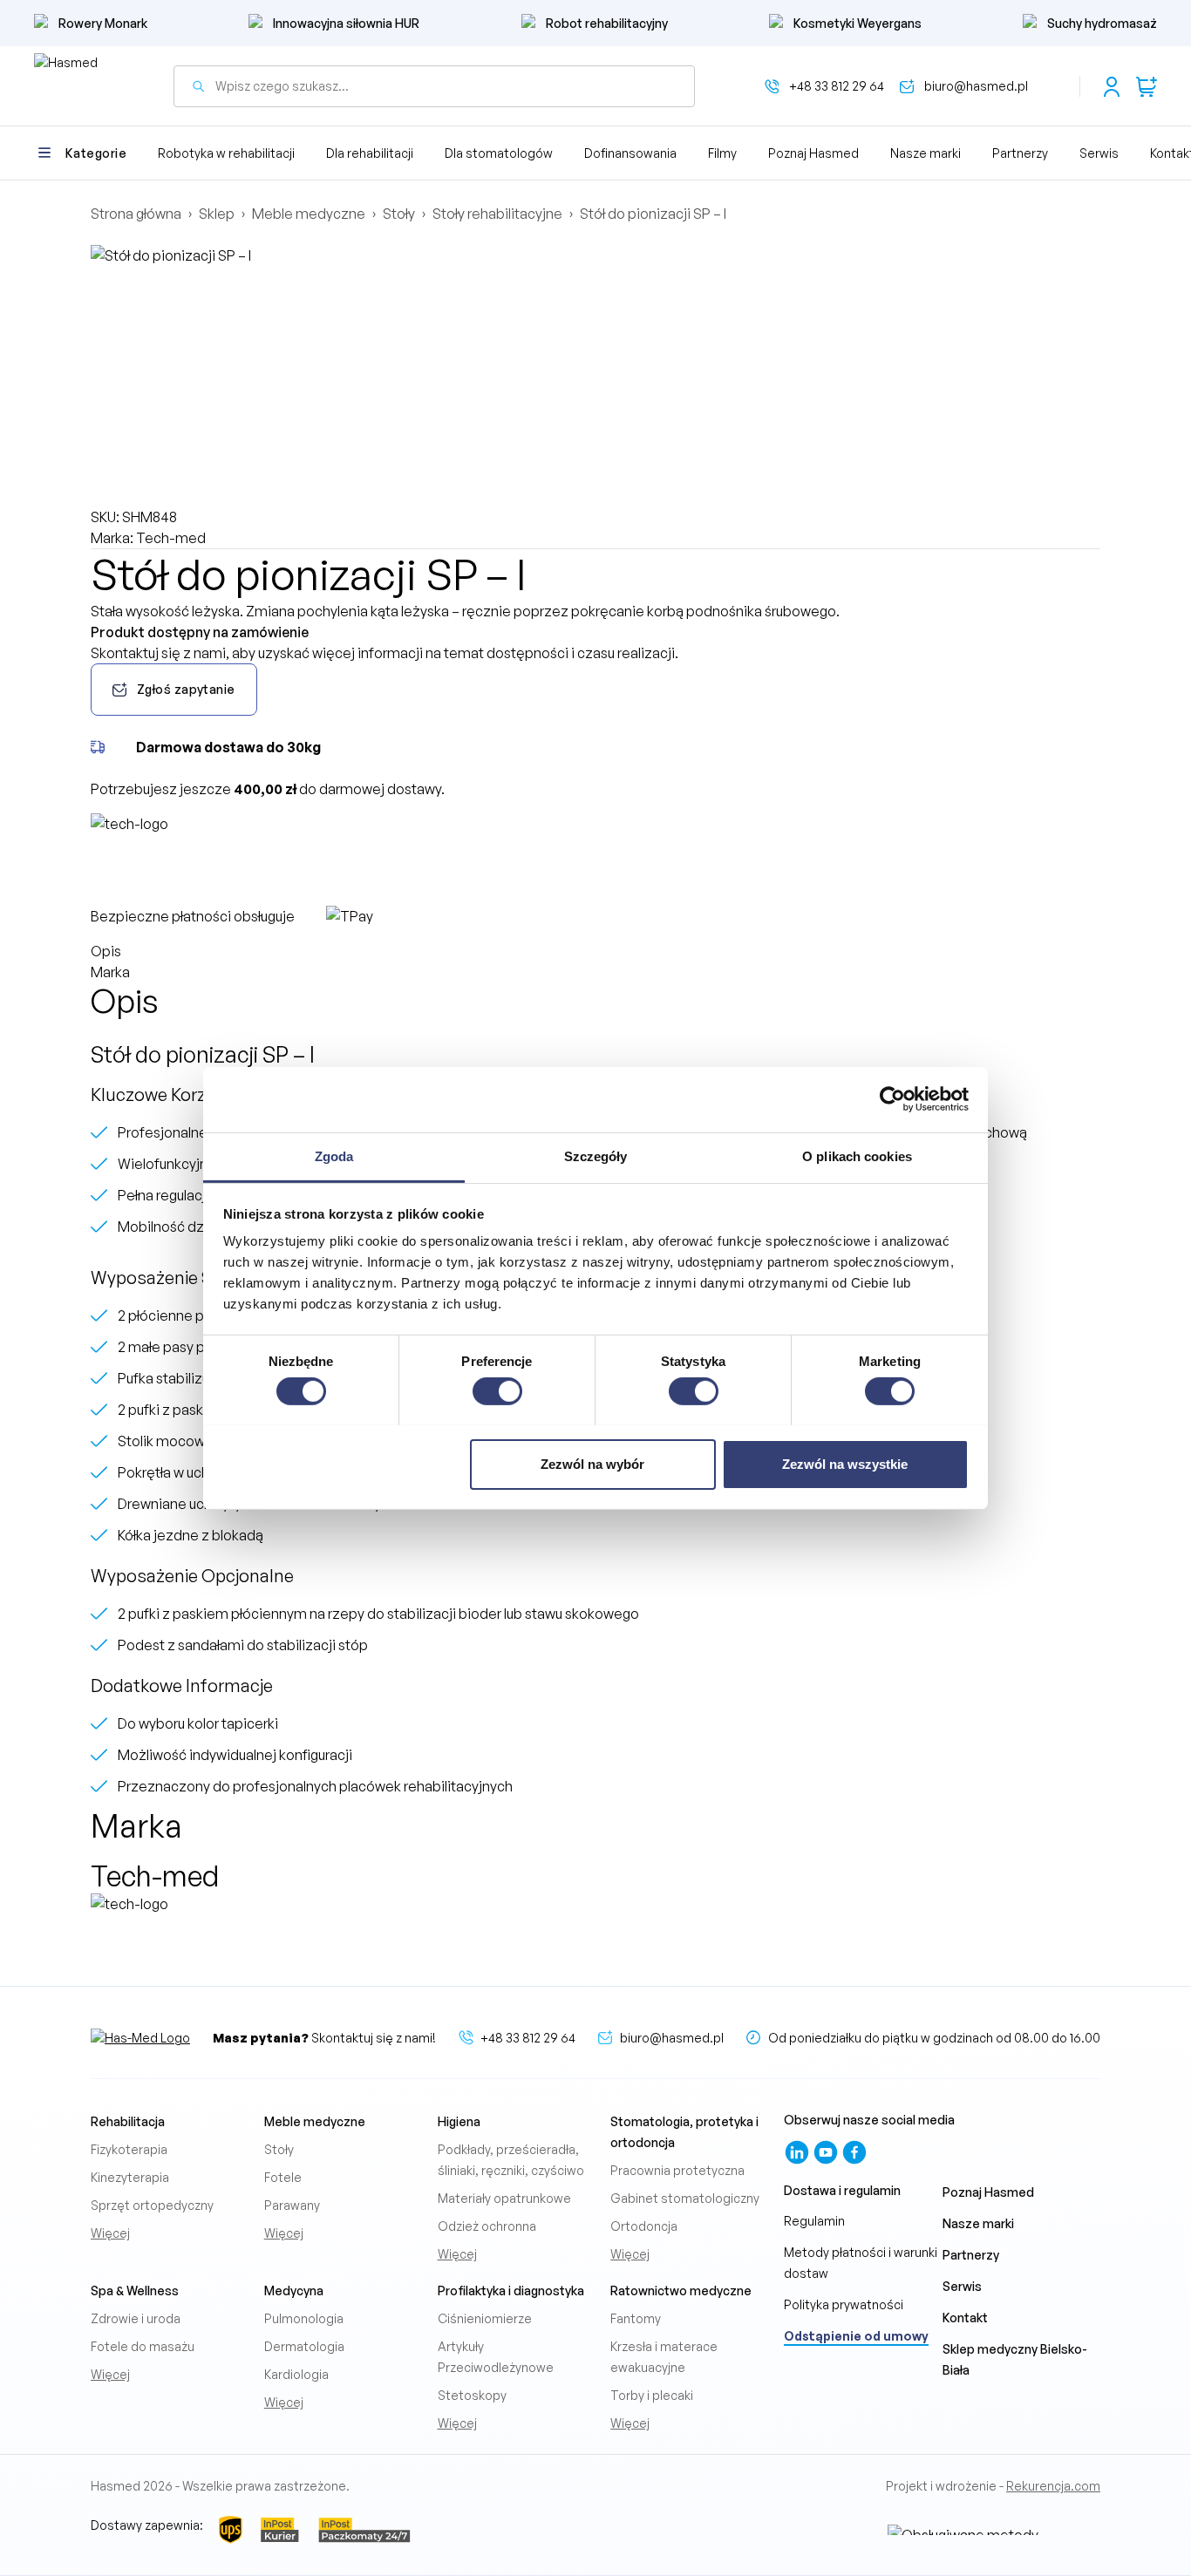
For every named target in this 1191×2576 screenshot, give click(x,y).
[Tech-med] (156, 860)
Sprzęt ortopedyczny (152, 2205)
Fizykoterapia (129, 2149)
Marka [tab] (110, 972)
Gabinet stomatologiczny (685, 2198)
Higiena (459, 2121)
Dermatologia (304, 2346)
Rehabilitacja (128, 2121)
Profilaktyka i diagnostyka (511, 2291)
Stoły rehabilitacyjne (497, 214)
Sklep (217, 214)
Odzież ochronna (487, 2226)
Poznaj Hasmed (813, 153)
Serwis (1099, 153)
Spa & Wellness (135, 2291)
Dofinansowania (630, 153)
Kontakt (965, 2318)
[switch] (497, 1391)
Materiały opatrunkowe (504, 2198)
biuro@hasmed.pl (976, 86)
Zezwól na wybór (592, 1463)
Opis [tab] (106, 951)
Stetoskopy (472, 2395)
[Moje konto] (1112, 86)
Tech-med (171, 538)
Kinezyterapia (130, 2177)
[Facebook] (854, 2161)
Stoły (399, 214)
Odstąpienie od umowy (856, 2336)
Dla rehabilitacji (370, 153)
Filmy (722, 153)
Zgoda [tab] (334, 1155)
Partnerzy (1020, 153)
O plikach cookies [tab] (857, 1155)
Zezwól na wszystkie (845, 1463)
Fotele (283, 2177)
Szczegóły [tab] (596, 1155)
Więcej (110, 2233)
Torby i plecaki (652, 2395)
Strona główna (136, 214)
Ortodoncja (644, 2226)
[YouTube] (827, 2161)
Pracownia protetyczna (677, 2170)
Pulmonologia (304, 2318)
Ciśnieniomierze (485, 2318)
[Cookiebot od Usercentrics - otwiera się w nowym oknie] (892, 1099)
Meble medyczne (309, 214)
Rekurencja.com (1053, 2486)
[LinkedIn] (798, 2161)
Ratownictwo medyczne (681, 2291)
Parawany (292, 2205)
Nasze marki (926, 153)
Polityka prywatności (844, 2304)
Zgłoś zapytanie (186, 689)
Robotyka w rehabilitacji (226, 153)
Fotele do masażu (143, 2346)
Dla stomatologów (499, 153)
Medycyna (294, 2291)
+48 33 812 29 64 (837, 86)
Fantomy (636, 2318)
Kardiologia (296, 2374)
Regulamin (814, 2221)
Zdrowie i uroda (136, 2318)
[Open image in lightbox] (595, 376)
